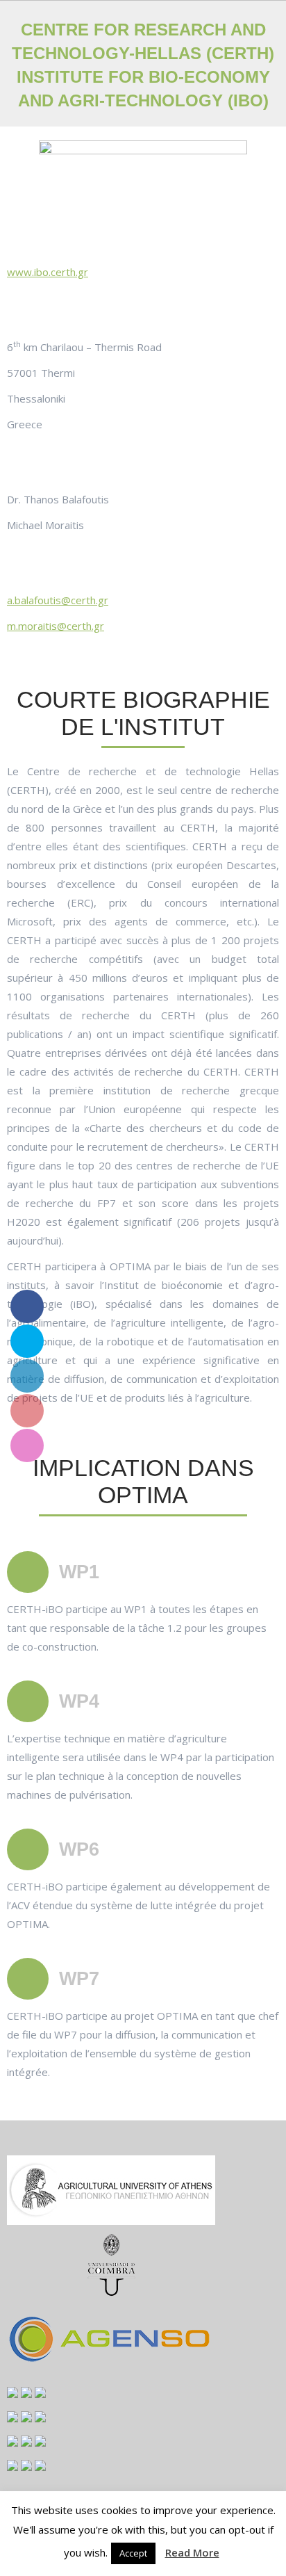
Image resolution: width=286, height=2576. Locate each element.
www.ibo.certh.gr (48, 272)
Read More (192, 2552)
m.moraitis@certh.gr (56, 626)
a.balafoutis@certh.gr (58, 600)
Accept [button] (133, 2553)
